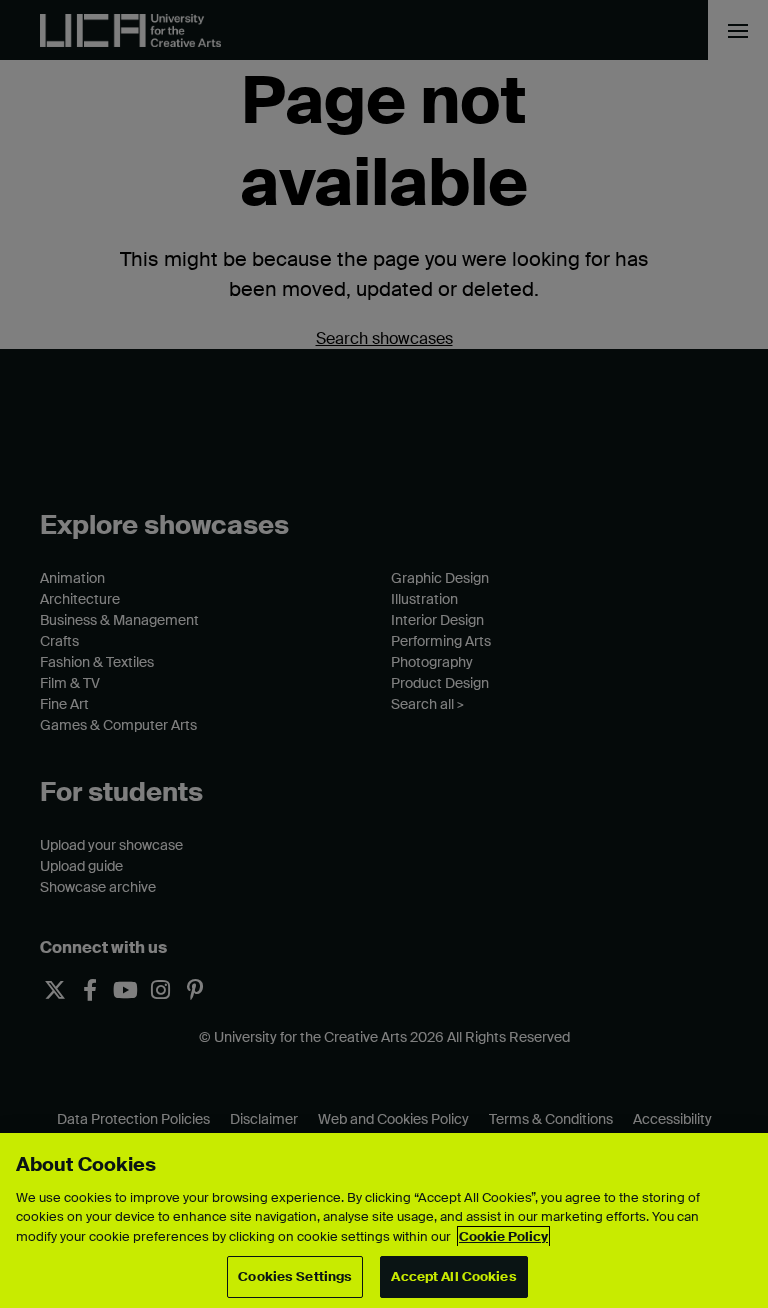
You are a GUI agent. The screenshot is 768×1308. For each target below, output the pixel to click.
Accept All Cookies (453, 1276)
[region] (384, 1220)
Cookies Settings (295, 1276)
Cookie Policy (503, 1236)
